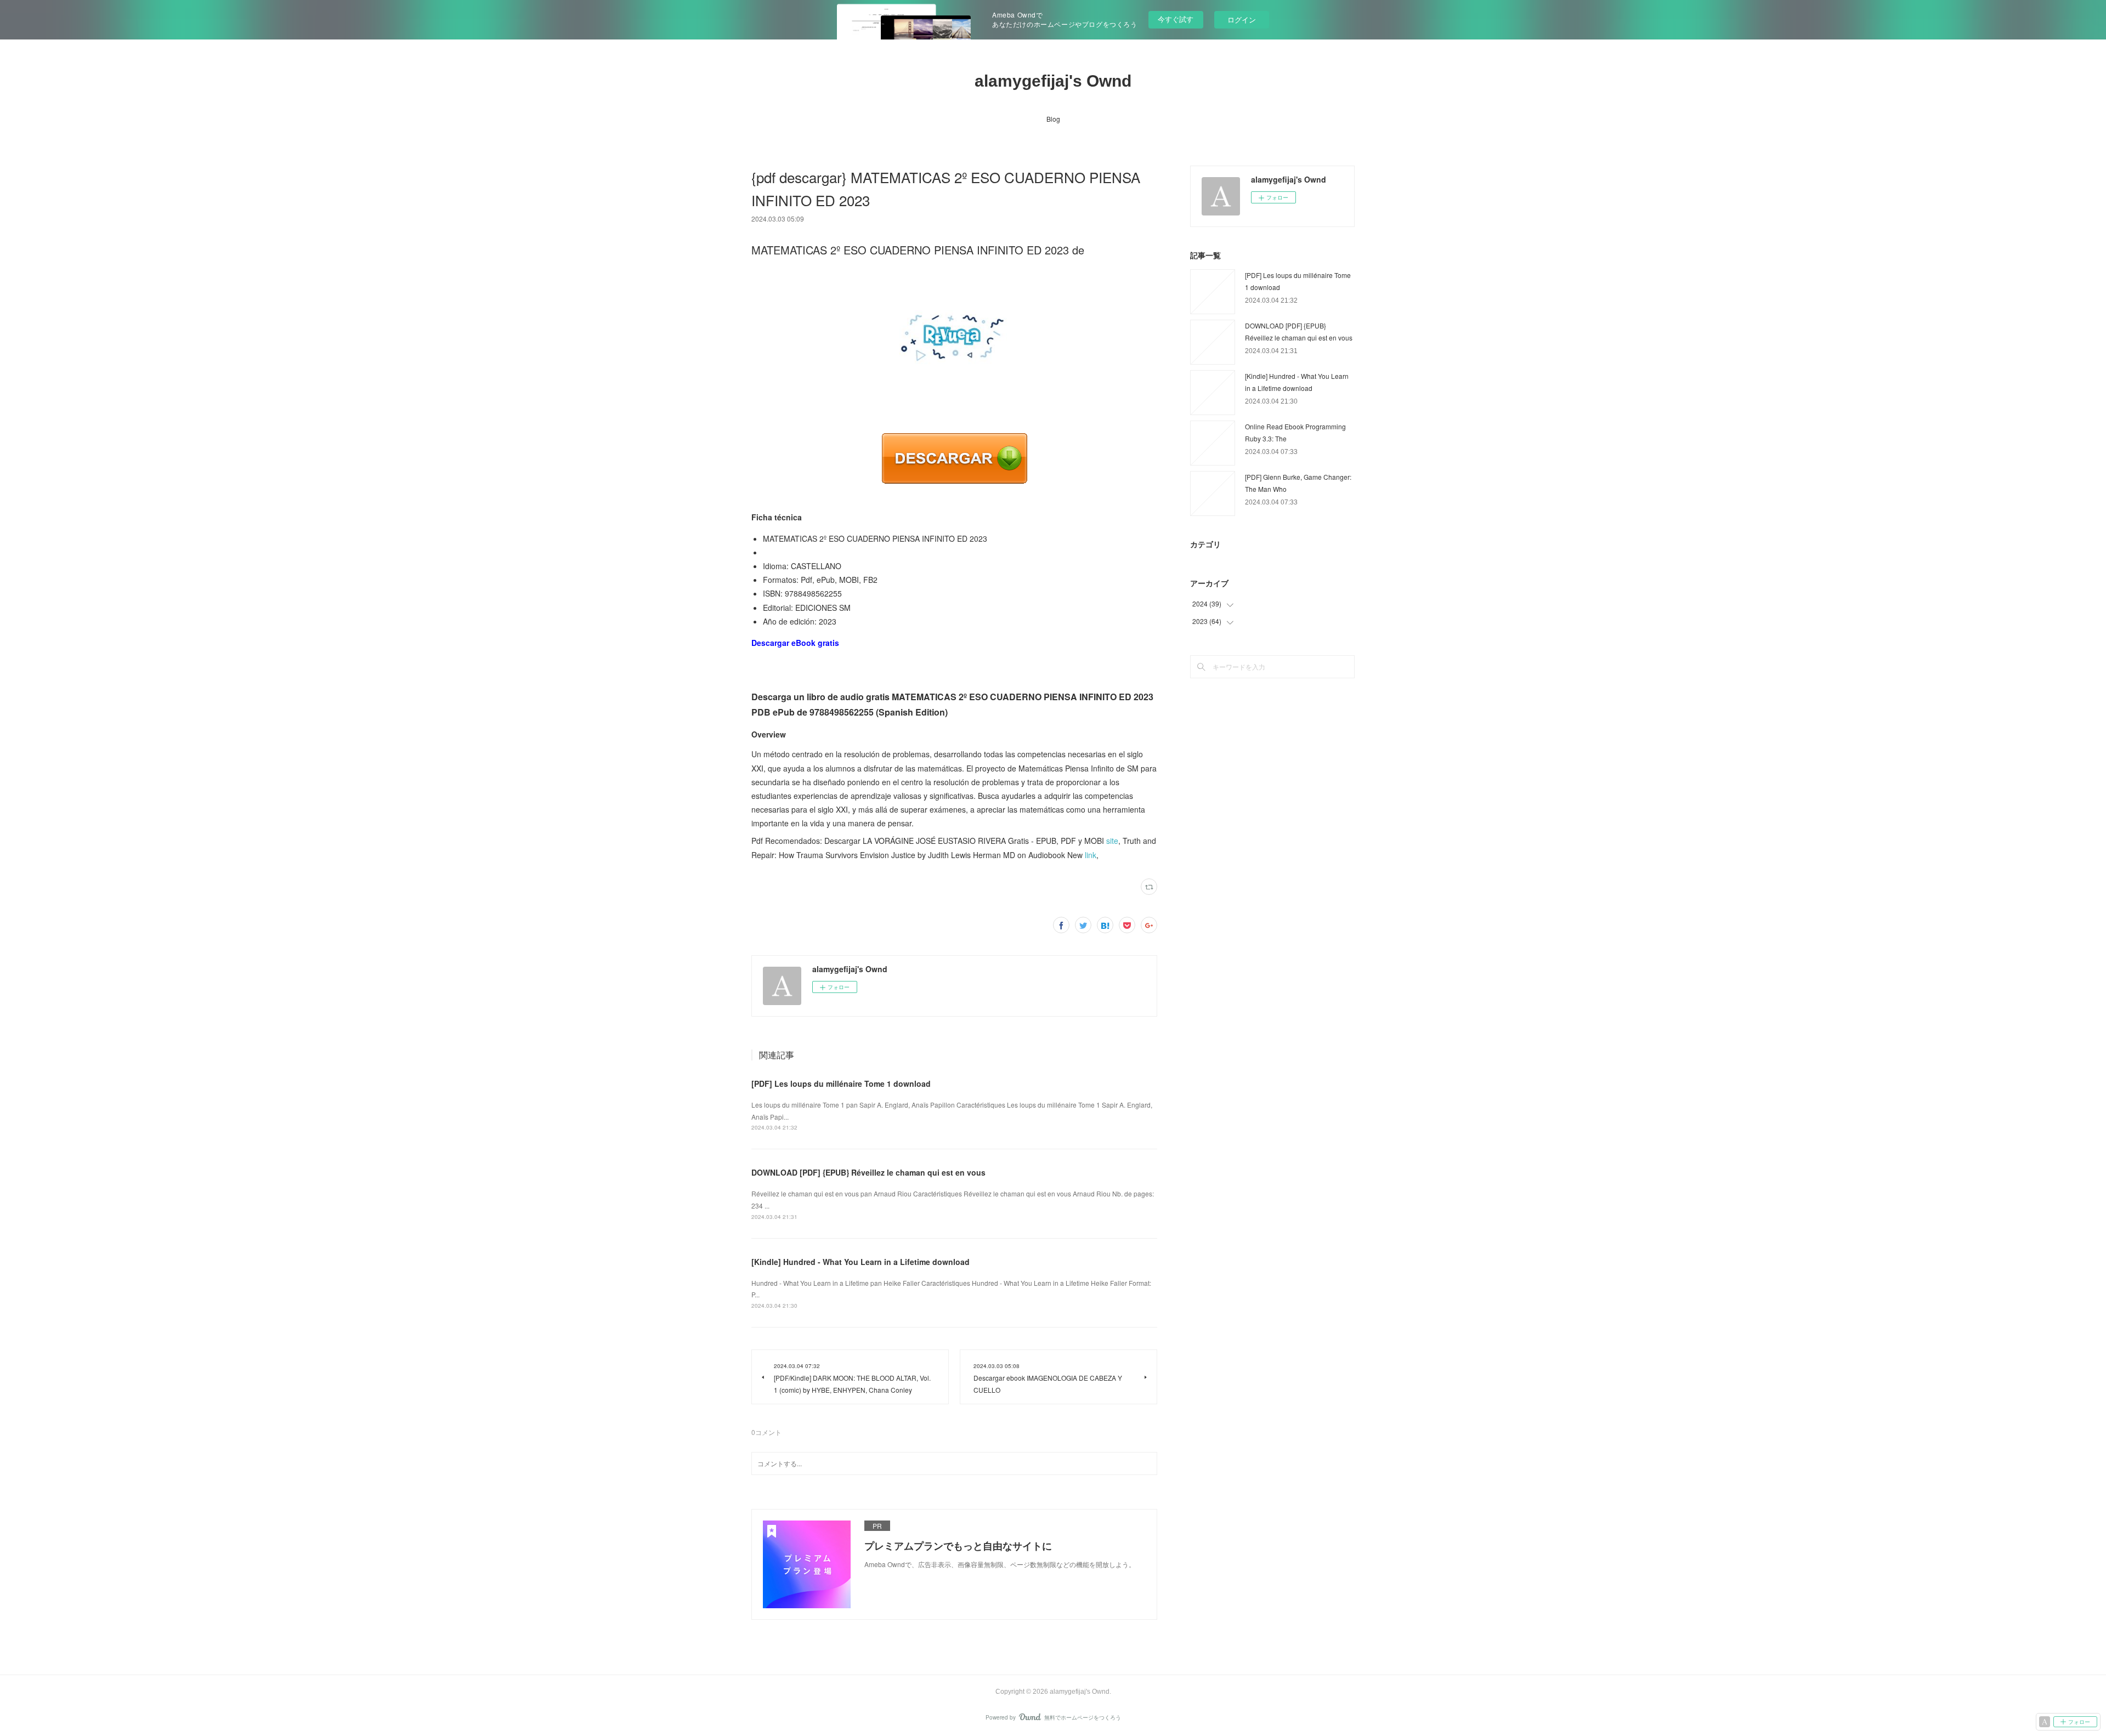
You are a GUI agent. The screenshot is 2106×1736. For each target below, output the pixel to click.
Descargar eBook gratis (795, 643)
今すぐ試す (1176, 19)
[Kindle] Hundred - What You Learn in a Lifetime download (860, 1262)
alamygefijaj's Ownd (1053, 81)
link (1091, 855)
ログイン (1242, 19)
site (1112, 841)
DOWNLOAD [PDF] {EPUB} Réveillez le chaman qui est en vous (868, 1172)
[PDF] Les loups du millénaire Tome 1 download (841, 1083)
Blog (1053, 119)
